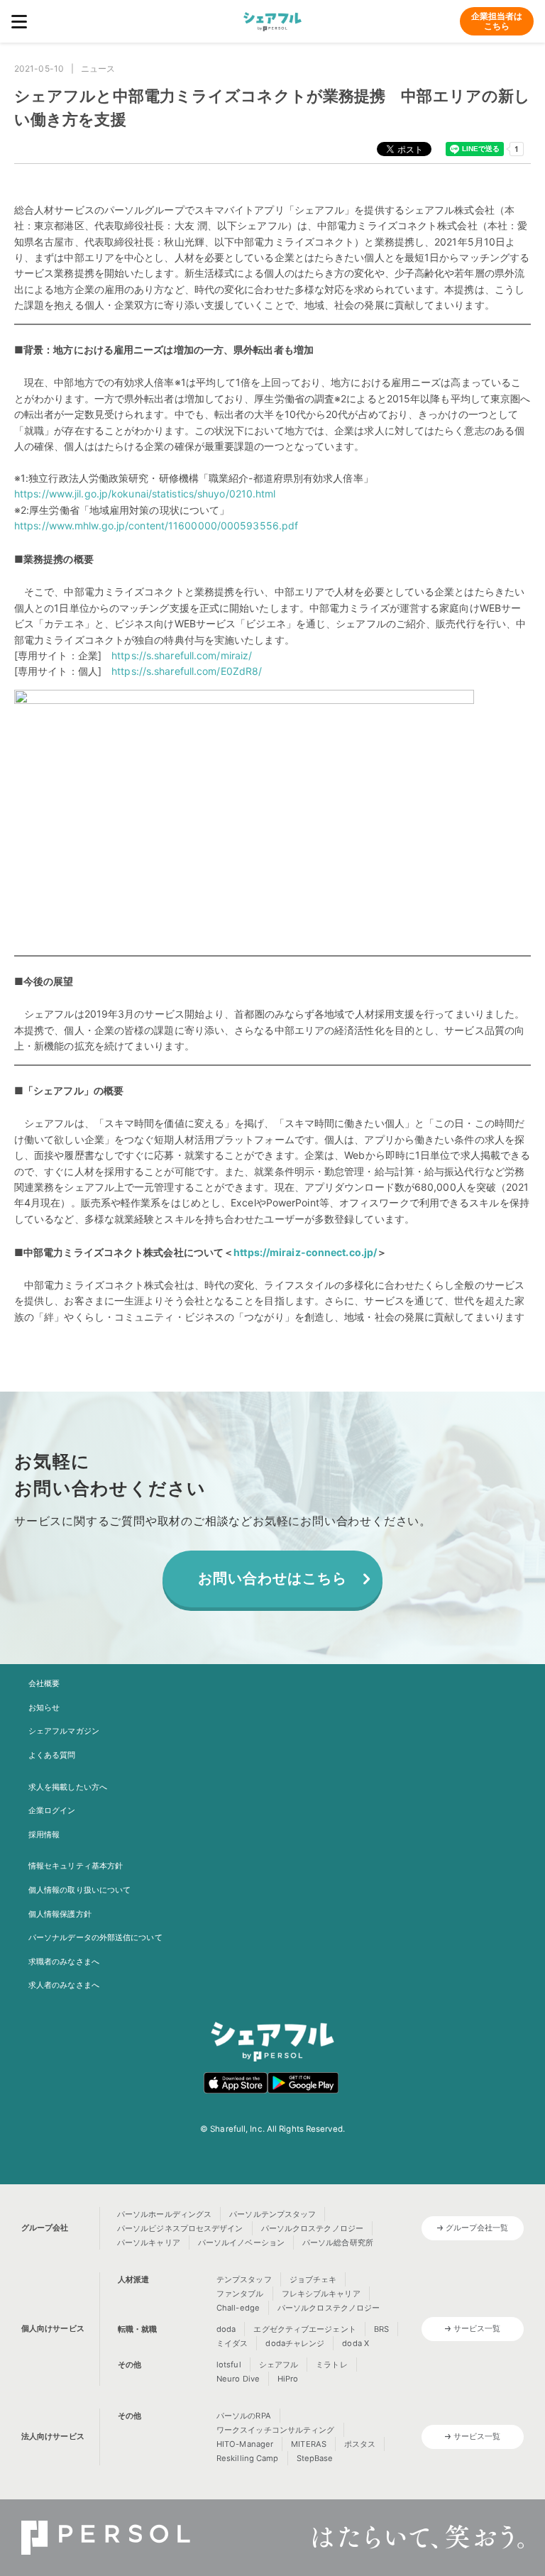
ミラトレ (331, 2365)
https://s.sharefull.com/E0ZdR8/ (187, 671)
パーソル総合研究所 (338, 2242)
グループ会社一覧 (477, 2228)
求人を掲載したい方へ (68, 1787)
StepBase (315, 2458)
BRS (381, 2329)
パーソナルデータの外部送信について (95, 1937)
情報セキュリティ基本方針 (76, 1866)
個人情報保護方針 (60, 1914)
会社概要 (44, 1683)
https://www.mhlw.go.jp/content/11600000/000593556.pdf (156, 525)
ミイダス (232, 2343)
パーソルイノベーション (241, 2242)
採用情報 (44, 1834)
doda (226, 2329)
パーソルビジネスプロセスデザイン (180, 2228)
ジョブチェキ (313, 2279)
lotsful (229, 2365)
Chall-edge (238, 2308)
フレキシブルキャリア (321, 2294)
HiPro (288, 2379)
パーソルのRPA (244, 2416)
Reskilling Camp (248, 2458)
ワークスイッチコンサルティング (276, 2430)
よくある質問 (52, 1755)
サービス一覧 (477, 2328)
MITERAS (309, 2444)
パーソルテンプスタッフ (272, 2214)
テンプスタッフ (244, 2279)
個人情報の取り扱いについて (79, 1890)
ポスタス (360, 2444)
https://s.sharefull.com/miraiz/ (182, 655)
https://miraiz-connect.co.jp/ (305, 1252)
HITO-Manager (245, 2444)
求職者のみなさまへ (64, 1961)
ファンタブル (240, 2294)
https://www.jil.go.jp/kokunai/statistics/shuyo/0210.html (145, 494)
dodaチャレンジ (295, 2343)
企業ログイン (52, 1810)
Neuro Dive (238, 2379)
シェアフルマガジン (64, 1731)
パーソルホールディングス (164, 2214)
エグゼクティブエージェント (304, 2329)
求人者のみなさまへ (64, 1985)
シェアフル (279, 2365)
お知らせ (44, 1707)
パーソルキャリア (149, 2242)
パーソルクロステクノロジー (312, 2228)
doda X (356, 2343)
